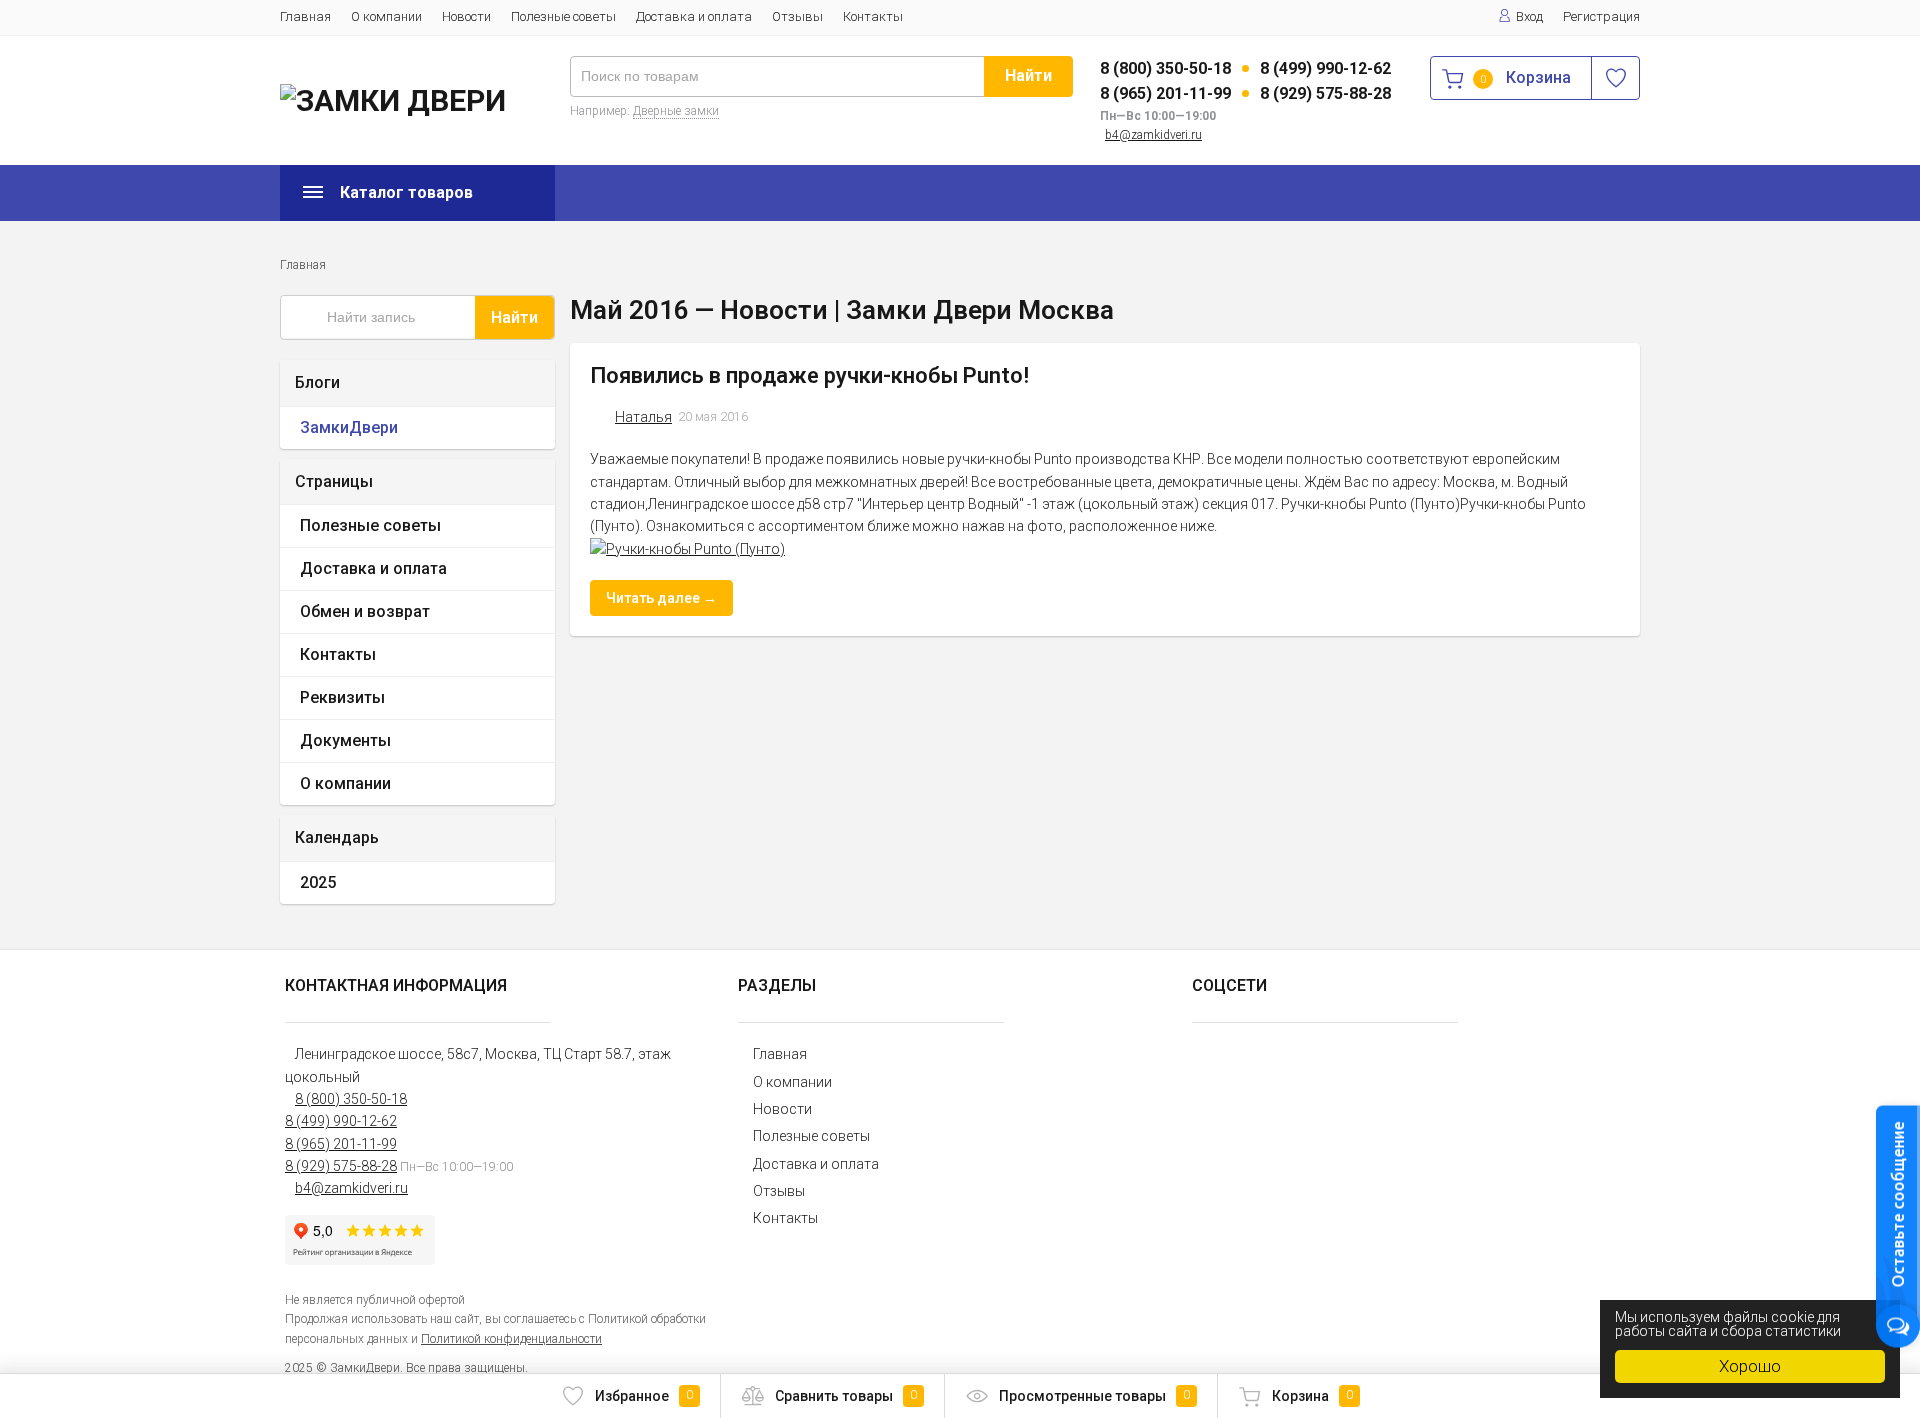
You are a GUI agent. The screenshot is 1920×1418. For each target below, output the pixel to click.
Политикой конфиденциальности (511, 1339)
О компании (386, 16)
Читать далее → (661, 598)
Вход (1529, 16)
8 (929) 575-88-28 (1325, 93)
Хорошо (1750, 1366)
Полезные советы (563, 16)
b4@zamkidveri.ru (1153, 135)
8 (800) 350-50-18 (1165, 68)
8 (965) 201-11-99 (1165, 93)
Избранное (644, 1396)
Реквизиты (342, 697)
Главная (305, 16)
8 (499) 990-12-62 (1325, 68)
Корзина (1312, 1396)
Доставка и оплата (694, 16)
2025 (318, 882)
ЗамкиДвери (349, 427)
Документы (345, 740)
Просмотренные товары (1094, 1396)
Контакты (873, 16)
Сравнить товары (846, 1396)
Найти (1028, 75)
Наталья (643, 417)
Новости (466, 16)
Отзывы (797, 16)
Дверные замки (676, 111)
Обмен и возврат (365, 611)
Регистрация (1601, 16)
